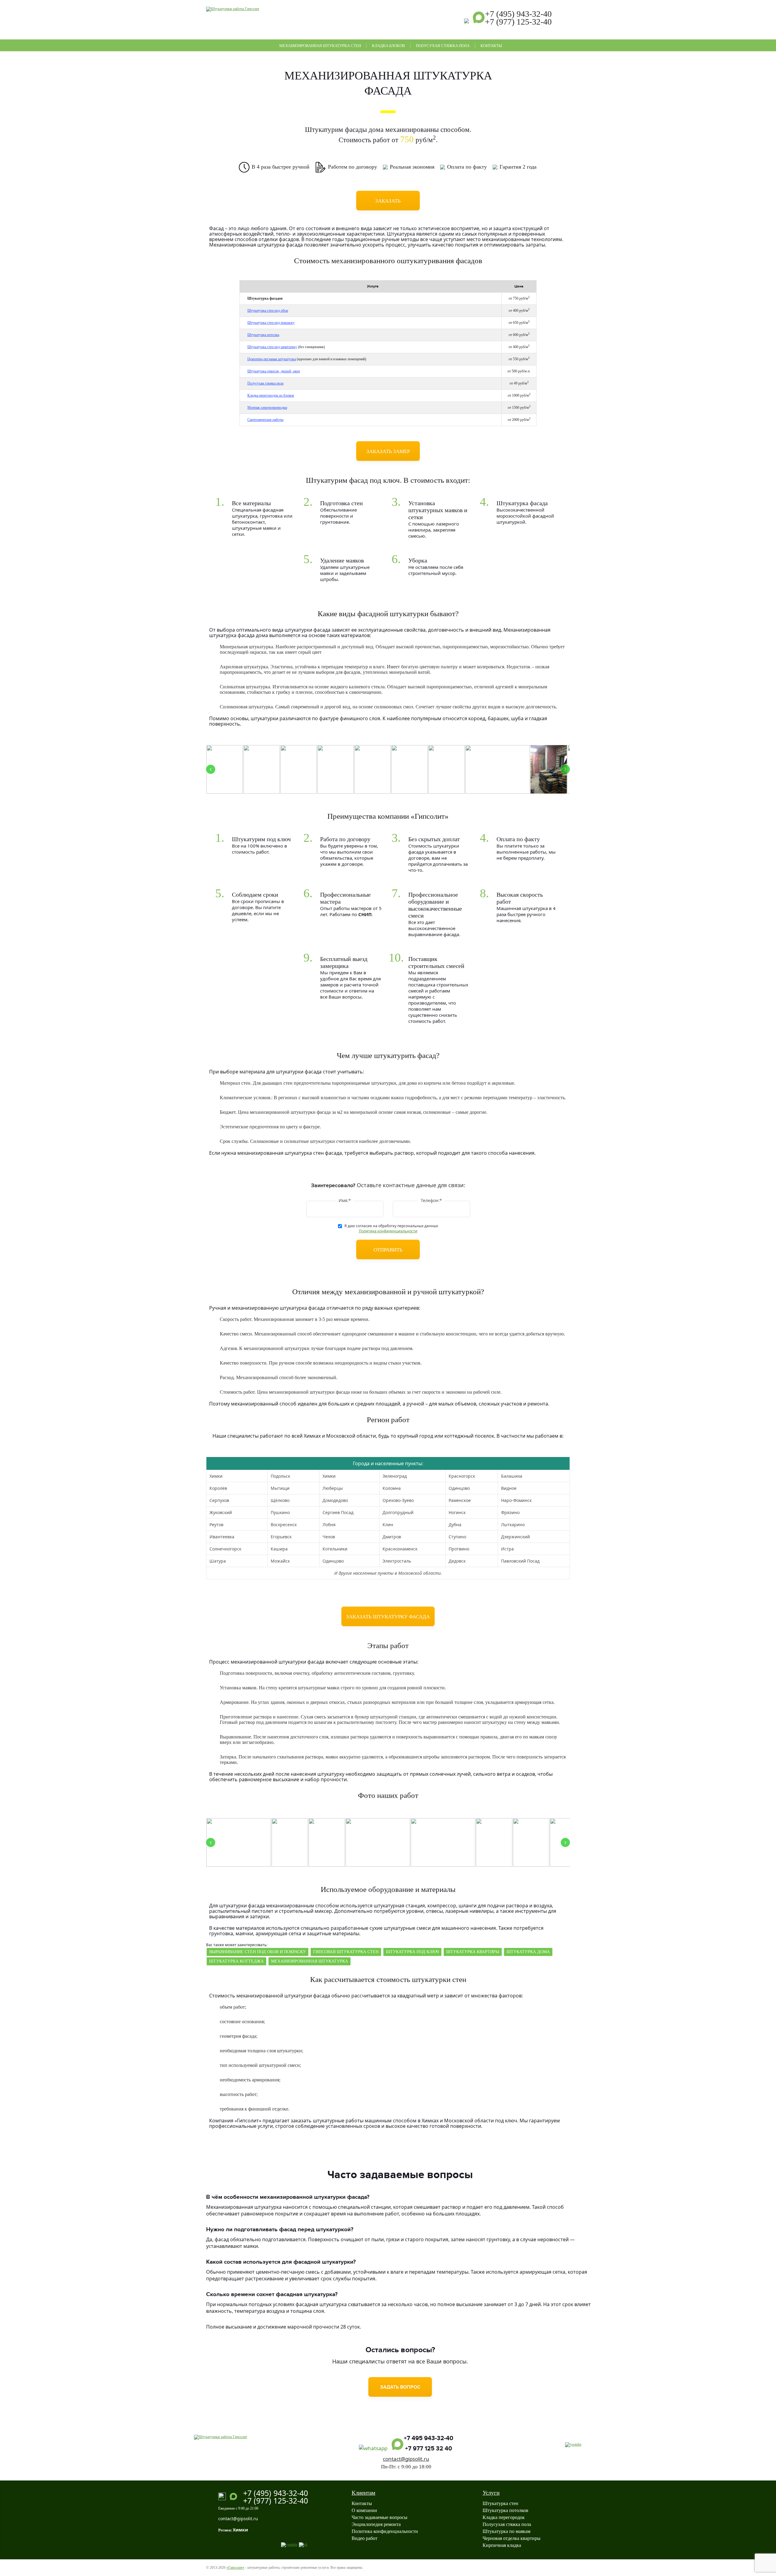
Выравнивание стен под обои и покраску (258, 1952)
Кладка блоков (388, 46)
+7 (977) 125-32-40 (518, 22)
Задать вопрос (400, 2387)
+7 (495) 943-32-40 (518, 14)
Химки (240, 2530)
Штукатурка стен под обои (268, 311)
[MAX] (479, 20)
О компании (364, 2510)
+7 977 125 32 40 (428, 2449)
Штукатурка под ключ (412, 1952)
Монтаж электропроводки (267, 408)
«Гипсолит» (235, 2568)
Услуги (491, 2493)
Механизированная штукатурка (309, 1961)
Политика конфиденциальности (388, 1231)
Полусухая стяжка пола (443, 46)
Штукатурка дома (528, 1952)
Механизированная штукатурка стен (320, 46)
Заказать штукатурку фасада (388, 1617)
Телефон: (431, 1200)
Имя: (345, 1200)
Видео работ (365, 2538)
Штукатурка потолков (505, 2510)
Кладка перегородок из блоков (271, 395)
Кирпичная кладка (502, 2545)
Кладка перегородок (504, 2517)
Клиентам (363, 2493)
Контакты (491, 46)
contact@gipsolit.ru (406, 2459)
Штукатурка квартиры (473, 1952)
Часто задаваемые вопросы (380, 2517)
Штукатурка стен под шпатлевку (272, 347)
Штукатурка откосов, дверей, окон (274, 371)
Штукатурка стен (500, 2503)
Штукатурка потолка (263, 335)
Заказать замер (388, 451)
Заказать (388, 201)
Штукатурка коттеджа (236, 1961)
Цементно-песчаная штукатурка (272, 359)
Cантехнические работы (265, 420)
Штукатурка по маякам (507, 2531)
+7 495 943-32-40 (428, 2438)
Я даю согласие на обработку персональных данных (391, 1226)
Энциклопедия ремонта (376, 2524)
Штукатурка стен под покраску (271, 323)
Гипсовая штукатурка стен (346, 1952)
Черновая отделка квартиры (512, 2538)
